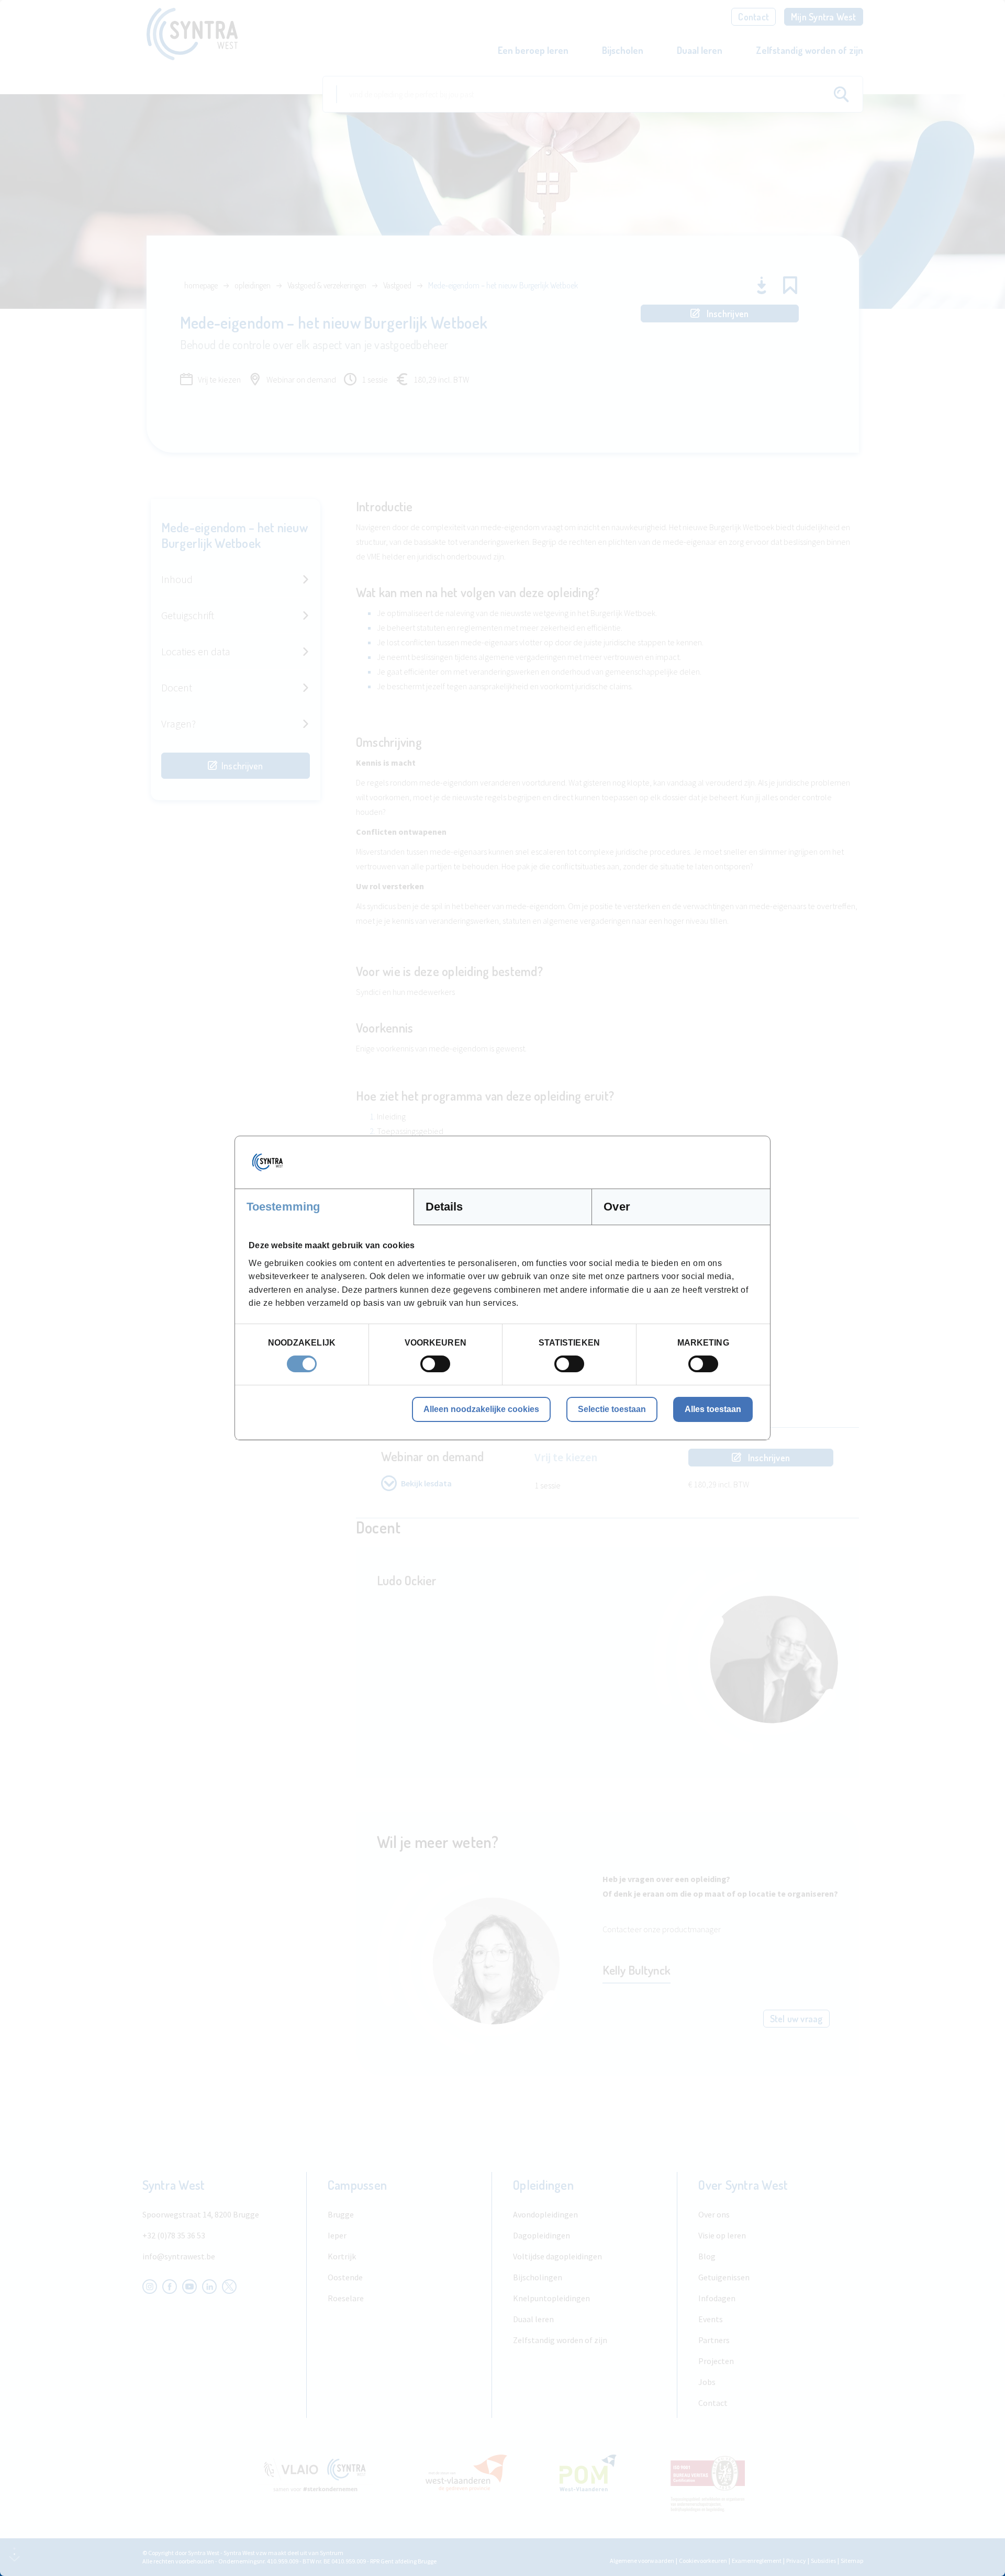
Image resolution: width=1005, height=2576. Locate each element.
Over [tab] (617, 1207)
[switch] (435, 1364)
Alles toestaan (713, 1409)
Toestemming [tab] (283, 1207)
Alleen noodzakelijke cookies (481, 1409)
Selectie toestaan (612, 1409)
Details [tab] (444, 1207)
